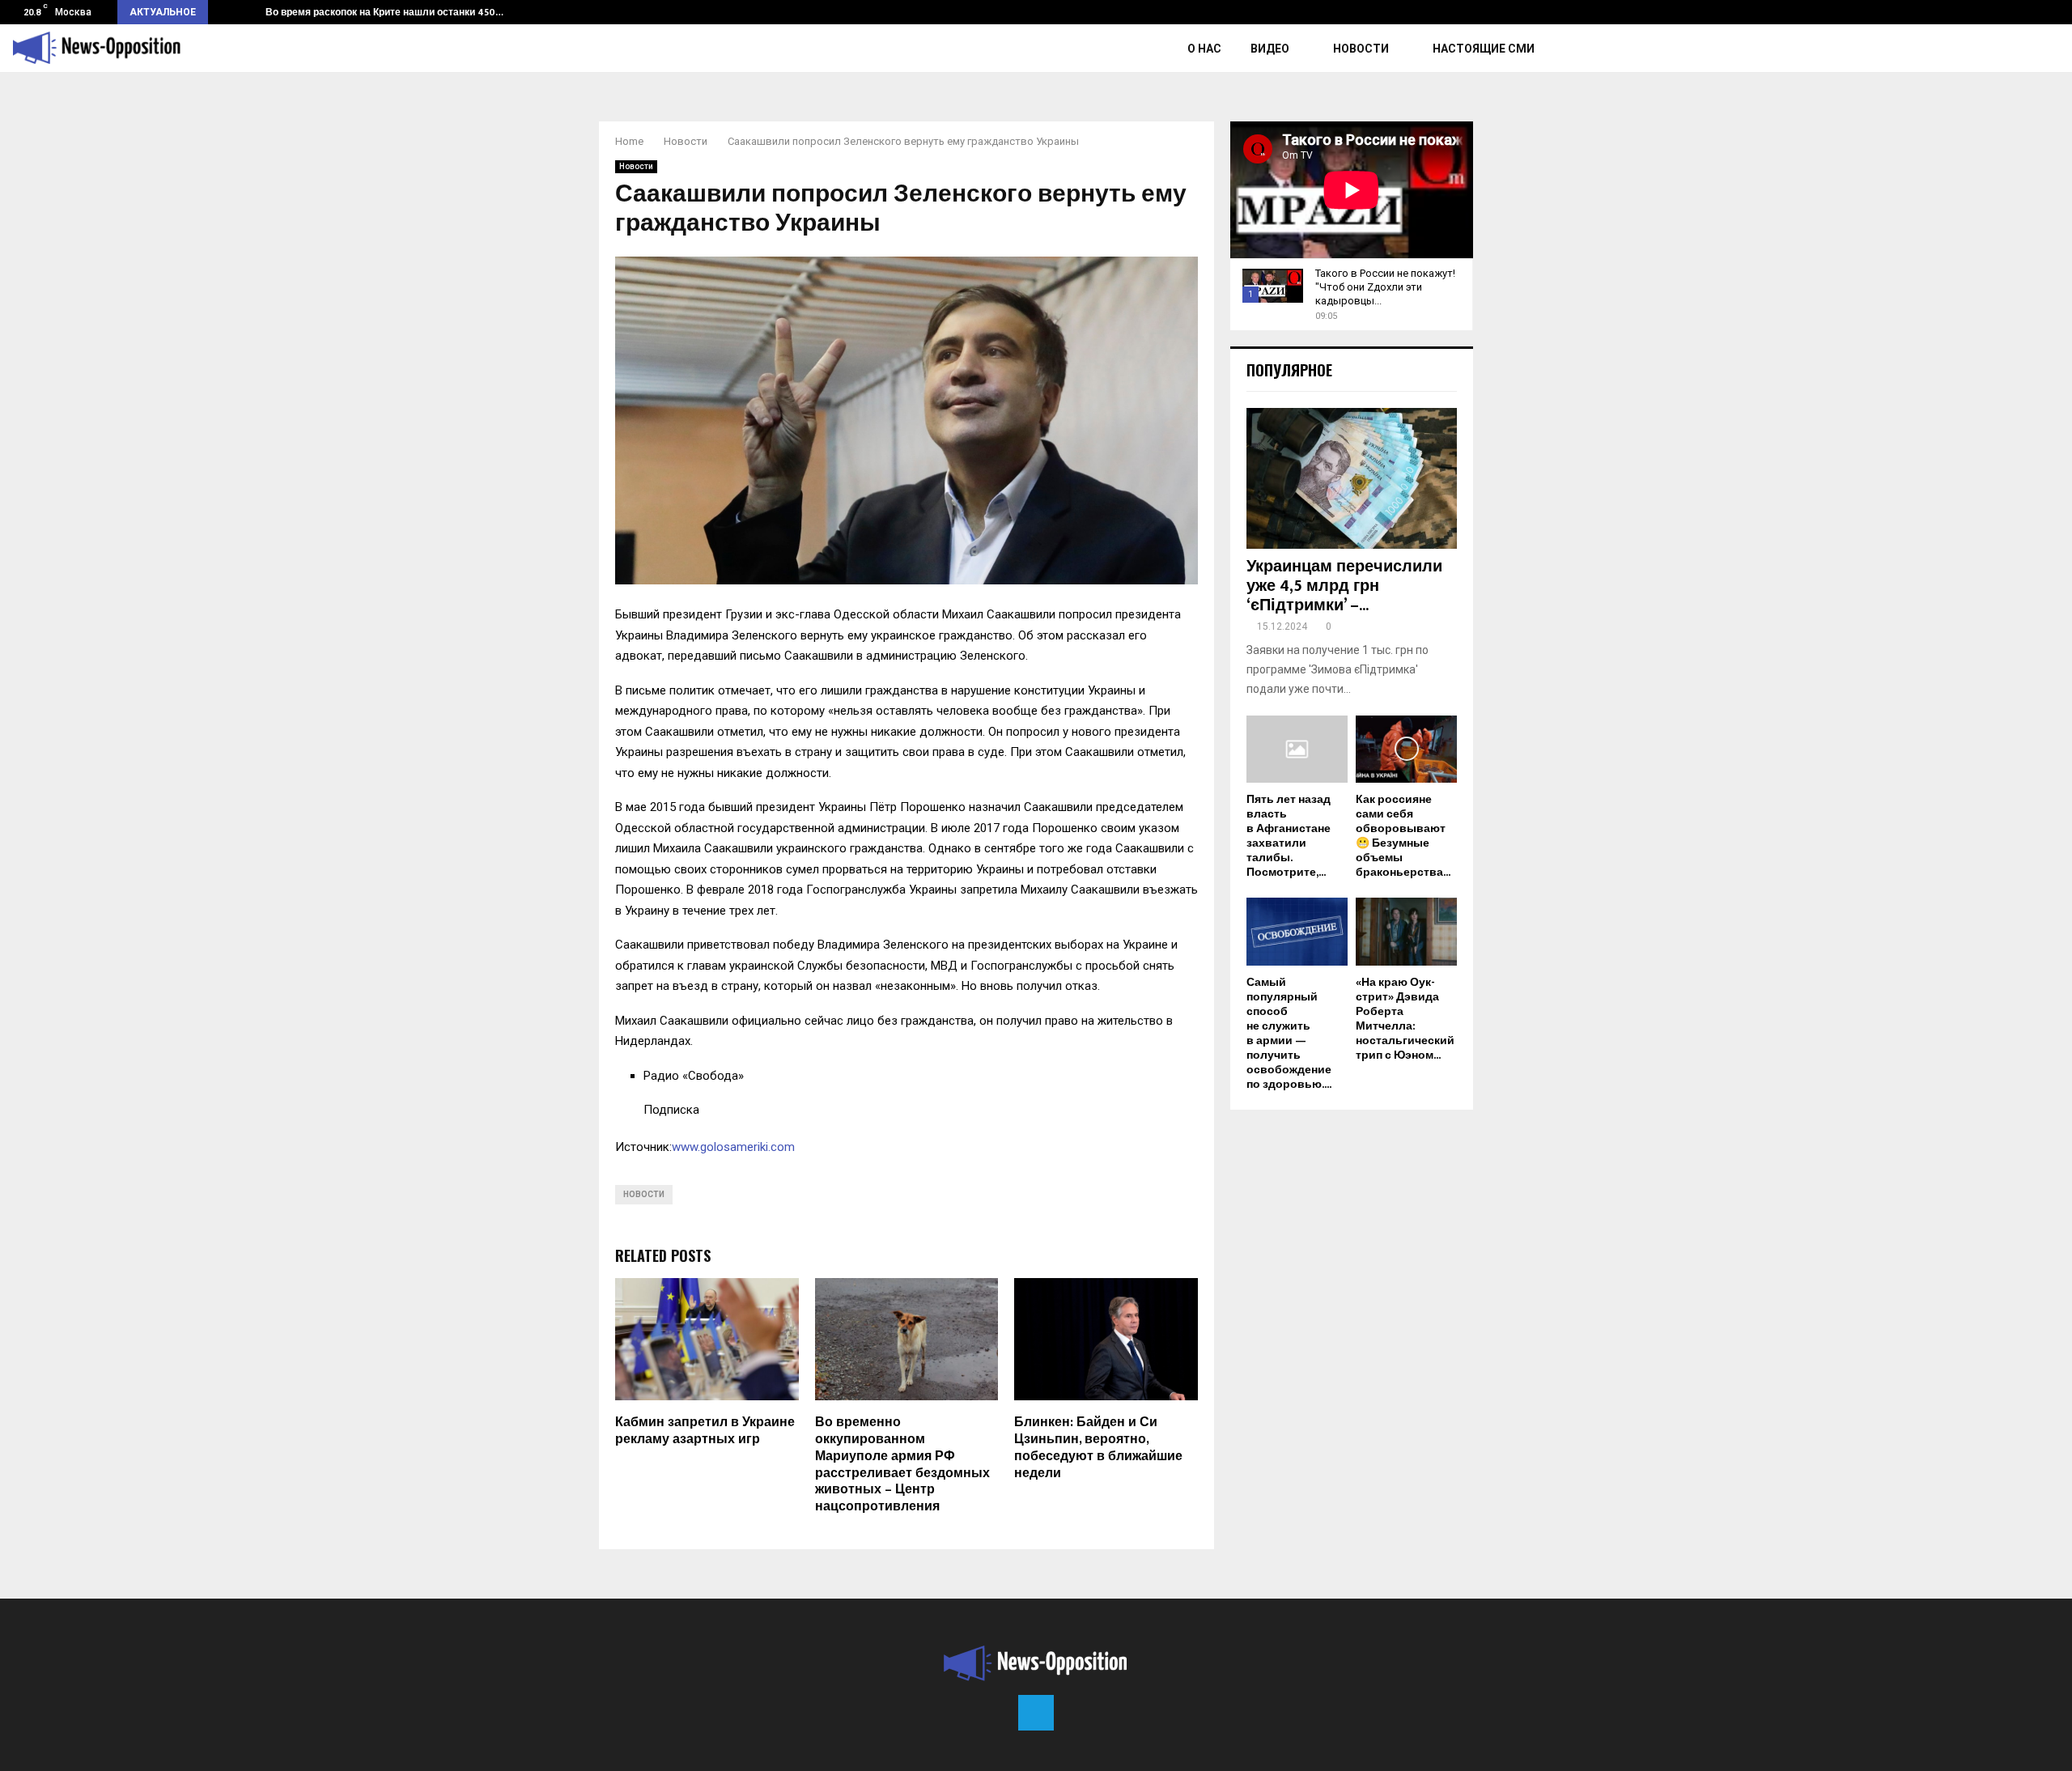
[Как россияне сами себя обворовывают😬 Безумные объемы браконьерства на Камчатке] (1406, 749)
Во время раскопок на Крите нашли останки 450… (384, 12)
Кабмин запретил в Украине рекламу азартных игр (705, 1431)
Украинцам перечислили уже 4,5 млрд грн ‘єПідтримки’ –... (1344, 586)
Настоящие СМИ (1484, 49)
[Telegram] (1036, 1713)
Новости (1361, 49)
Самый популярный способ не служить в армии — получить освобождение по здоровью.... (1289, 1033)
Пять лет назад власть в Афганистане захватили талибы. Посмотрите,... (1289, 836)
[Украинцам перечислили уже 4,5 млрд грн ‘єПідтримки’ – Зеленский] (1352, 478)
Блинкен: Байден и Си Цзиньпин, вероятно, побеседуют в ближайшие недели (1098, 1448)
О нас (1204, 49)
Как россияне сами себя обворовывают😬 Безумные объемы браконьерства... (1403, 836)
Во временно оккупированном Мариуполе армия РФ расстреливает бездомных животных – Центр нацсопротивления (902, 1465)
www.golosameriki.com (733, 1147)
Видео (1270, 49)
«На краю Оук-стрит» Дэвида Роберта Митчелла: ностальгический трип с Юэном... (1405, 1019)
